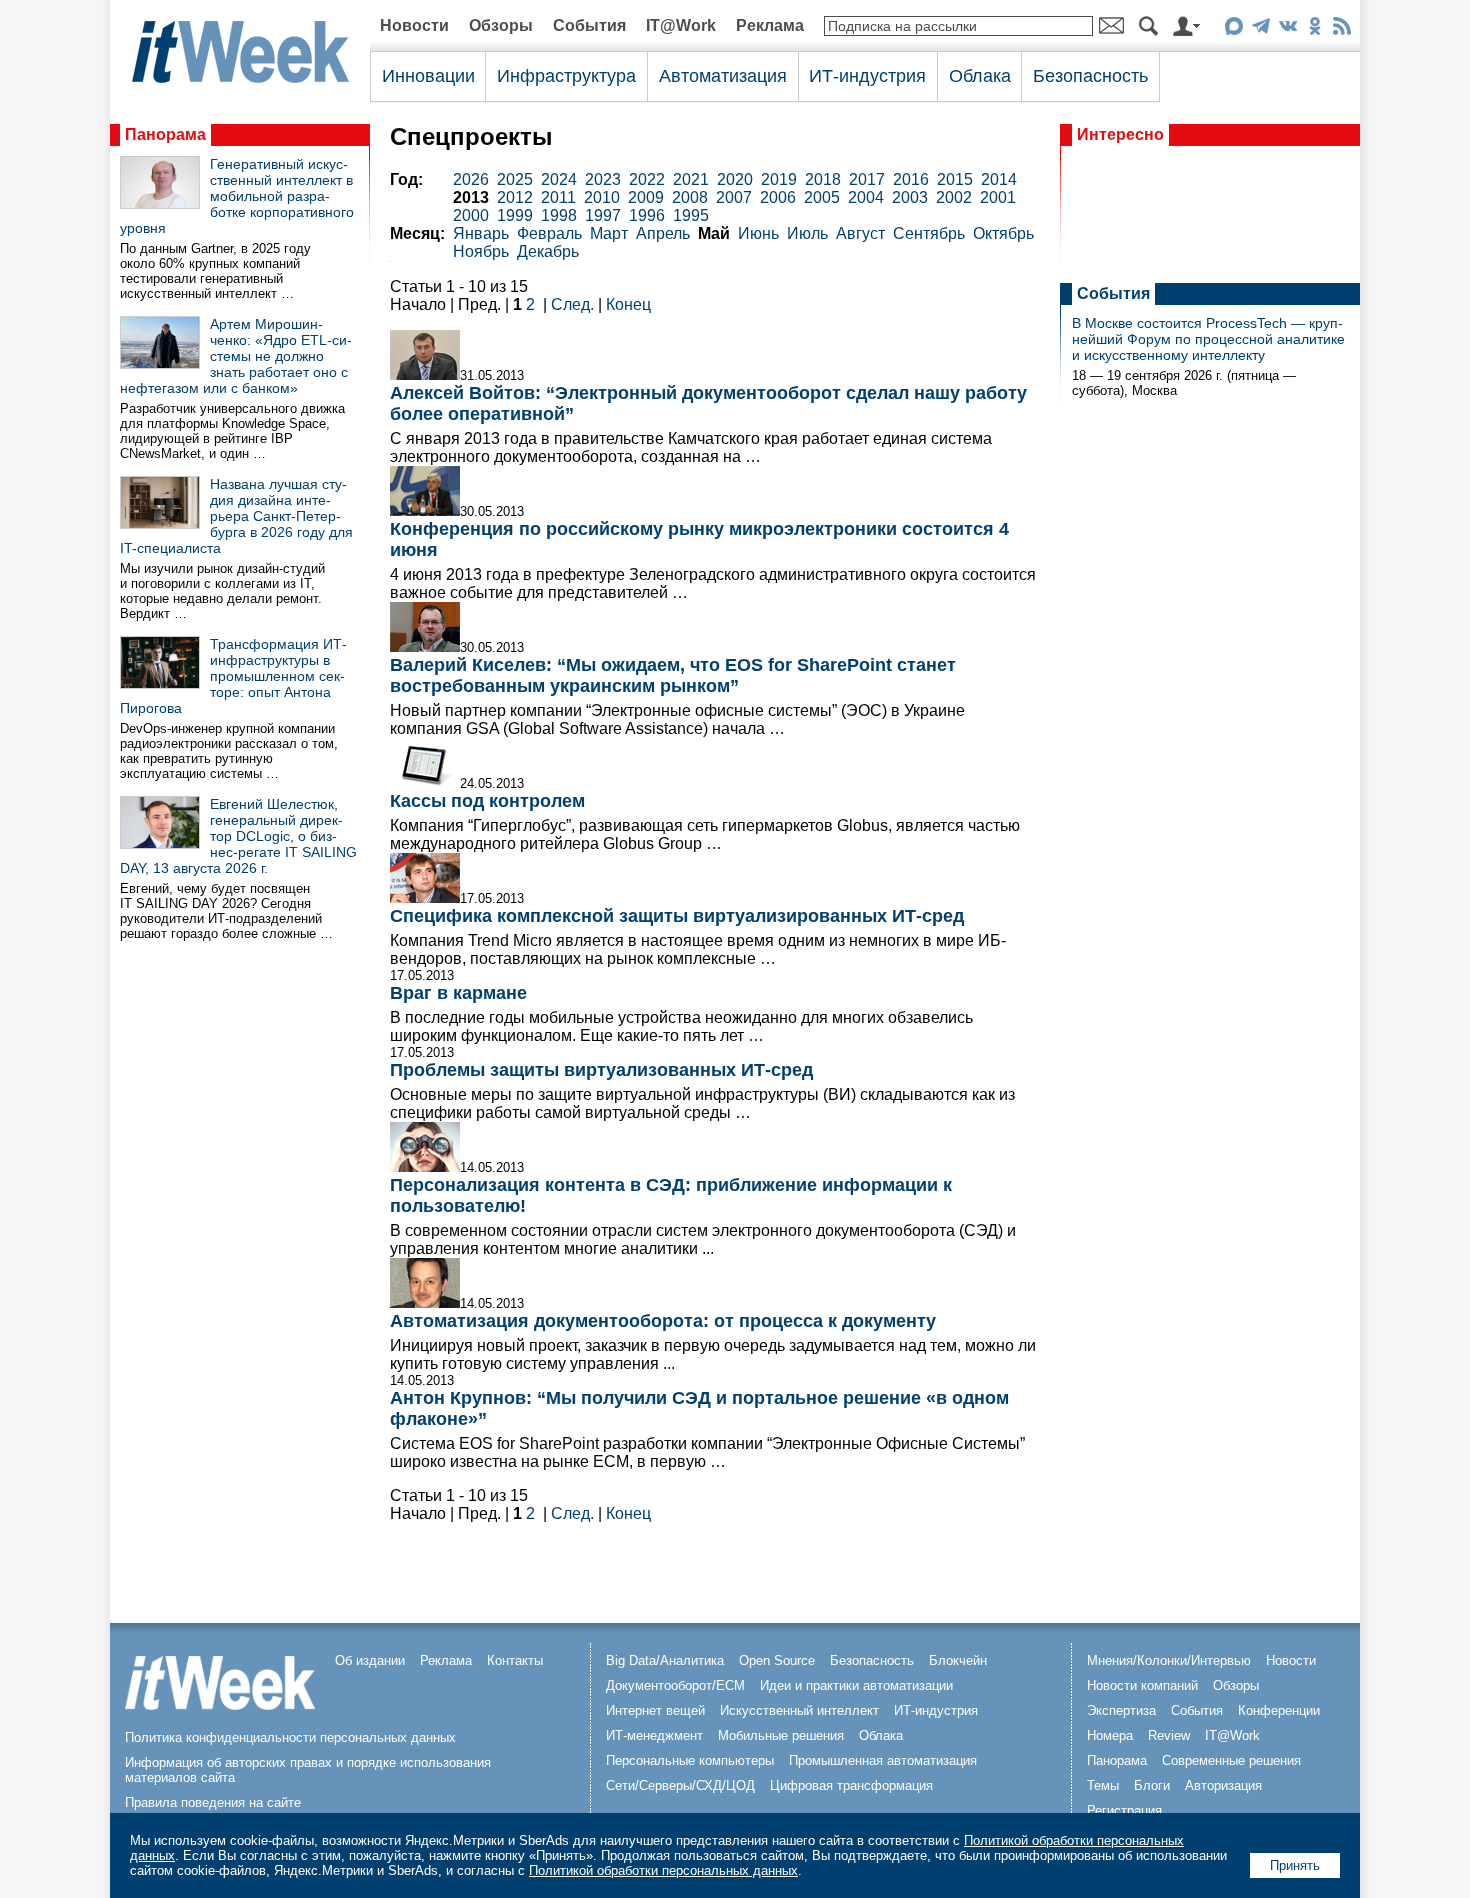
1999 (515, 215)
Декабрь (548, 251)
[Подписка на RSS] (1341, 29)
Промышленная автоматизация (883, 1760)
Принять (1295, 1865)
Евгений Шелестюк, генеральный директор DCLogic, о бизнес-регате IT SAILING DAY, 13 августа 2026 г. (238, 836)
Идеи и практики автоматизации (856, 1685)
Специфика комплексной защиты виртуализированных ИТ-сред (677, 916)
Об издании (370, 1660)
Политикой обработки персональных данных (663, 1870)
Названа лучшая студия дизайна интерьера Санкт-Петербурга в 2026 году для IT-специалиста (236, 516)
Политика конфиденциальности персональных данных (290, 1737)
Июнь (758, 233)
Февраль (549, 233)
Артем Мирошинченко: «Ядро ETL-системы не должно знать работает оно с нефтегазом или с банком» (236, 356)
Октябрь (1003, 233)
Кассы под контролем (487, 801)
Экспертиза (1121, 1710)
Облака (980, 76)
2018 (823, 179)
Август (860, 233)
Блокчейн (958, 1660)
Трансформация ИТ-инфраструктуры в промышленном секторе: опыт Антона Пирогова (233, 676)
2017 (867, 179)
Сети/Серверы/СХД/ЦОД (680, 1785)
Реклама (770, 25)
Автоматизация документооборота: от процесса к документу (663, 1321)
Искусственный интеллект (799, 1710)
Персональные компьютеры (690, 1760)
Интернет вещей (655, 1710)
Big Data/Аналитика (665, 1660)
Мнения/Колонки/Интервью (1169, 1660)
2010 (602, 197)
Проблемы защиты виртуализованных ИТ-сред (601, 1070)
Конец (628, 304)
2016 (911, 179)
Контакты (515, 1660)
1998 (559, 215)
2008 (690, 197)
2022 (647, 179)
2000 (471, 215)
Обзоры (501, 25)
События (589, 25)
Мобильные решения (781, 1735)
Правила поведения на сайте (213, 1802)
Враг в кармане (458, 993)
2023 (603, 179)
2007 (734, 197)
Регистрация (1124, 1810)
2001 (998, 197)
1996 (647, 215)
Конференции (1279, 1710)
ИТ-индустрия (867, 76)
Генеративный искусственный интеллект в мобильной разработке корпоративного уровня (237, 196)
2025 (515, 179)
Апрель (663, 233)
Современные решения (1231, 1760)
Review (1169, 1735)
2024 (559, 179)
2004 (866, 197)
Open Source (777, 1660)
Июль (807, 233)
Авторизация (1223, 1785)
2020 (735, 179)
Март (609, 233)
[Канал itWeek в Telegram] (1260, 29)
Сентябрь (929, 233)
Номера (1110, 1735)
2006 (778, 197)
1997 (603, 215)
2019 (779, 179)
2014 (999, 179)
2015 (955, 179)
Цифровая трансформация (851, 1785)
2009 (646, 197)
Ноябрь (481, 251)
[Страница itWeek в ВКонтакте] (1287, 29)
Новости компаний (1142, 1685)
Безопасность (1090, 76)
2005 (822, 197)
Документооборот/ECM (675, 1685)
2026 (471, 179)
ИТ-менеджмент (654, 1735)
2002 (954, 197)
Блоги (1152, 1785)
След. (572, 304)
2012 (515, 197)
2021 (691, 179)
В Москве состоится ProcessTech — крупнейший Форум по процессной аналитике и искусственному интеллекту (1208, 339)
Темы (1103, 1785)
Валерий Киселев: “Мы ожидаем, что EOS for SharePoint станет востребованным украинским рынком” (673, 675)
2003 (910, 197)
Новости (414, 25)
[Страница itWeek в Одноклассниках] (1314, 29)
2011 (558, 197)
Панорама (165, 134)
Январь (481, 233)
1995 (691, 215)
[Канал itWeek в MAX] (1233, 29)
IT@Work (681, 25)
